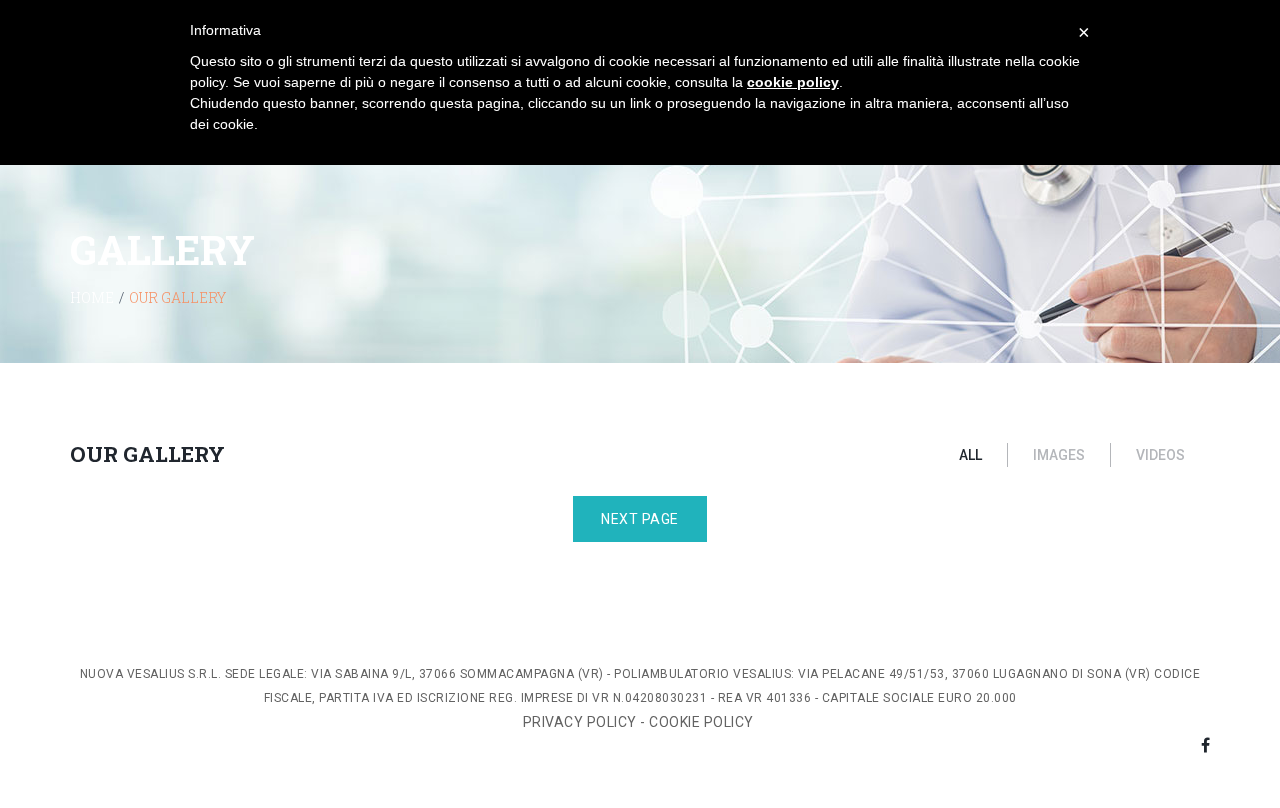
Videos (1160, 455)
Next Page (640, 519)
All (970, 455)
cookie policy (793, 82)
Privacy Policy (580, 722)
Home (92, 297)
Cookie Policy (703, 722)
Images (1059, 455)
